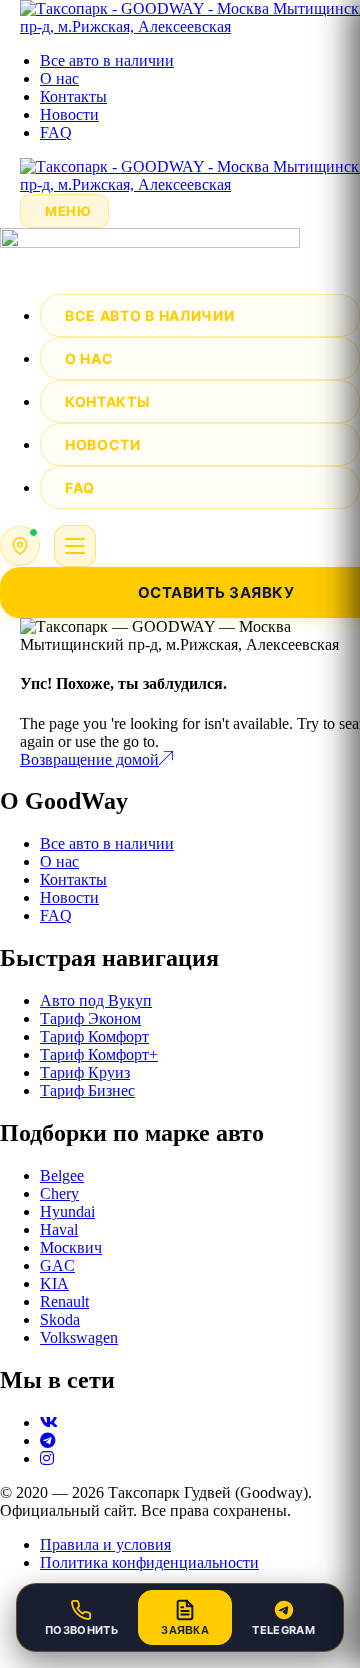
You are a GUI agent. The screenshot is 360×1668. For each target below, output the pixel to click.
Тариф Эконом (90, 1018)
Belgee (62, 1175)
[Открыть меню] (75, 546)
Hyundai (67, 1211)
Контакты (73, 96)
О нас (59, 78)
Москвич (71, 1247)
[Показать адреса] (20, 546)
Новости (69, 114)
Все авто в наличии (107, 60)
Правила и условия (105, 1544)
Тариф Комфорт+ (99, 1054)
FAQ (56, 132)
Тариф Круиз (85, 1072)
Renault (64, 1301)
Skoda (60, 1319)
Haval (59, 1229)
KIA (54, 1283)
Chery (59, 1193)
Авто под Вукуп (96, 1000)
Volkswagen (79, 1337)
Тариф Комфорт (94, 1036)
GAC (57, 1265)
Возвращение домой (89, 759)
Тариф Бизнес (87, 1090)
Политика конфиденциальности (149, 1562)
